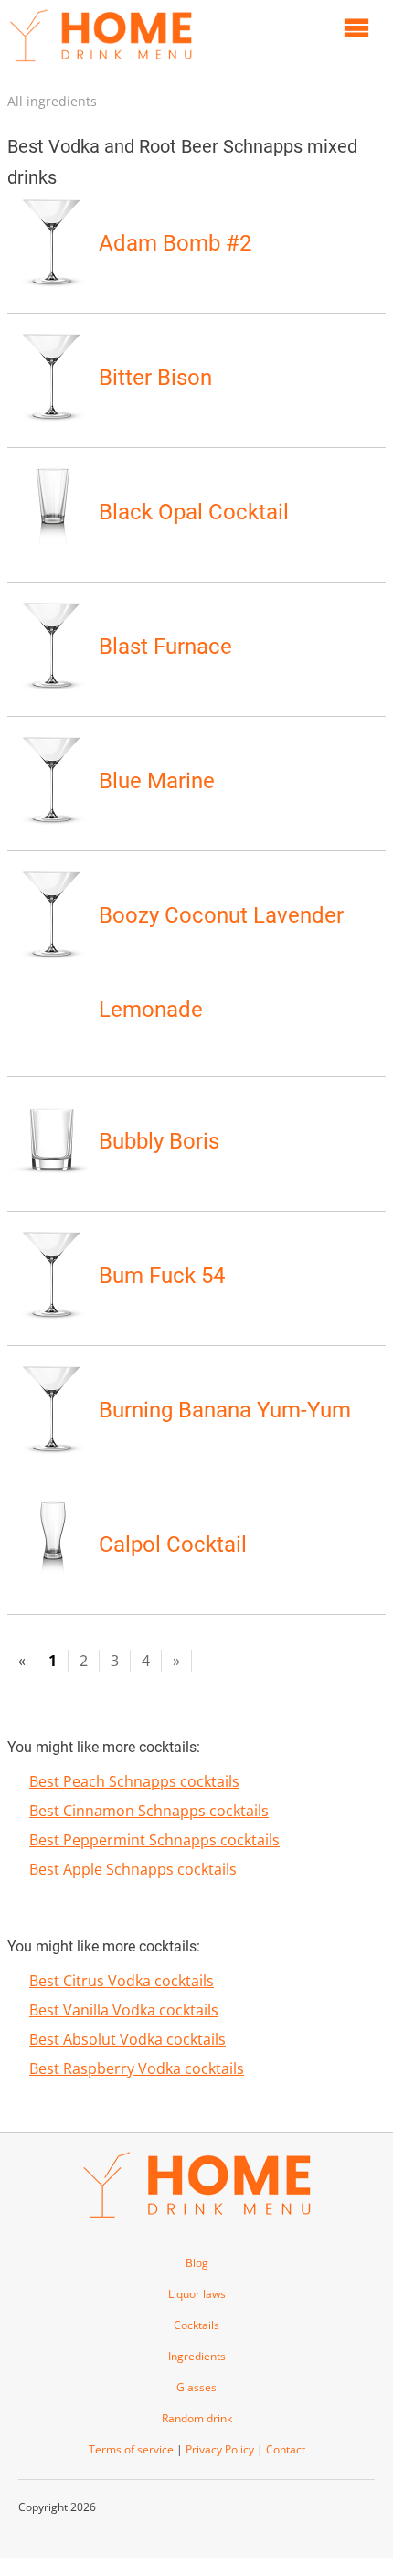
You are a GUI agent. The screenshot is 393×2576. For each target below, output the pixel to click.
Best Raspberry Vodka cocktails (137, 2068)
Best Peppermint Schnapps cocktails (154, 1840)
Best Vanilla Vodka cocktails (124, 2010)
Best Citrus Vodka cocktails (122, 1981)
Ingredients (197, 2356)
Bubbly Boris (159, 1141)
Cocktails (196, 2325)
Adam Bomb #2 (175, 243)
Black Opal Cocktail (194, 512)
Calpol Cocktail (173, 1545)
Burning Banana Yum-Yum (225, 1410)
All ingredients (52, 101)
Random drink (197, 2418)
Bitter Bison (155, 378)
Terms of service (131, 2449)
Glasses (196, 2387)
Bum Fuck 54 (162, 1276)
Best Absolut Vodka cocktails (127, 2039)
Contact (286, 2449)
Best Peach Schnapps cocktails (134, 1781)
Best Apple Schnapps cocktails (133, 1869)
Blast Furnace (165, 647)
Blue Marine (157, 781)
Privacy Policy (220, 2449)
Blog (197, 2263)
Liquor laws (197, 2294)
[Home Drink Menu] (101, 66)
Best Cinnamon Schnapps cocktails (149, 1811)
